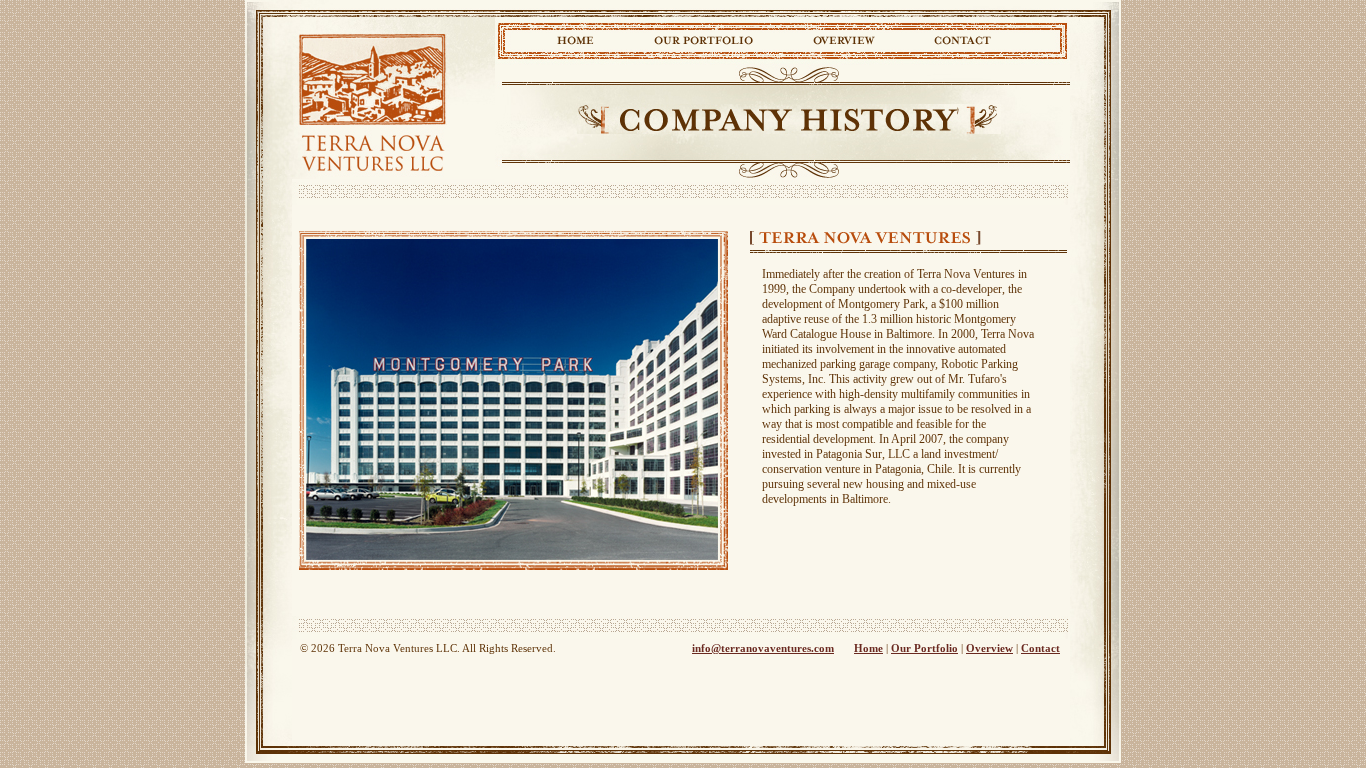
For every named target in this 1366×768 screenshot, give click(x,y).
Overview (843, 39)
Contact (962, 39)
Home (575, 39)
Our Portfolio (703, 39)
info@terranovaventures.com (763, 648)
